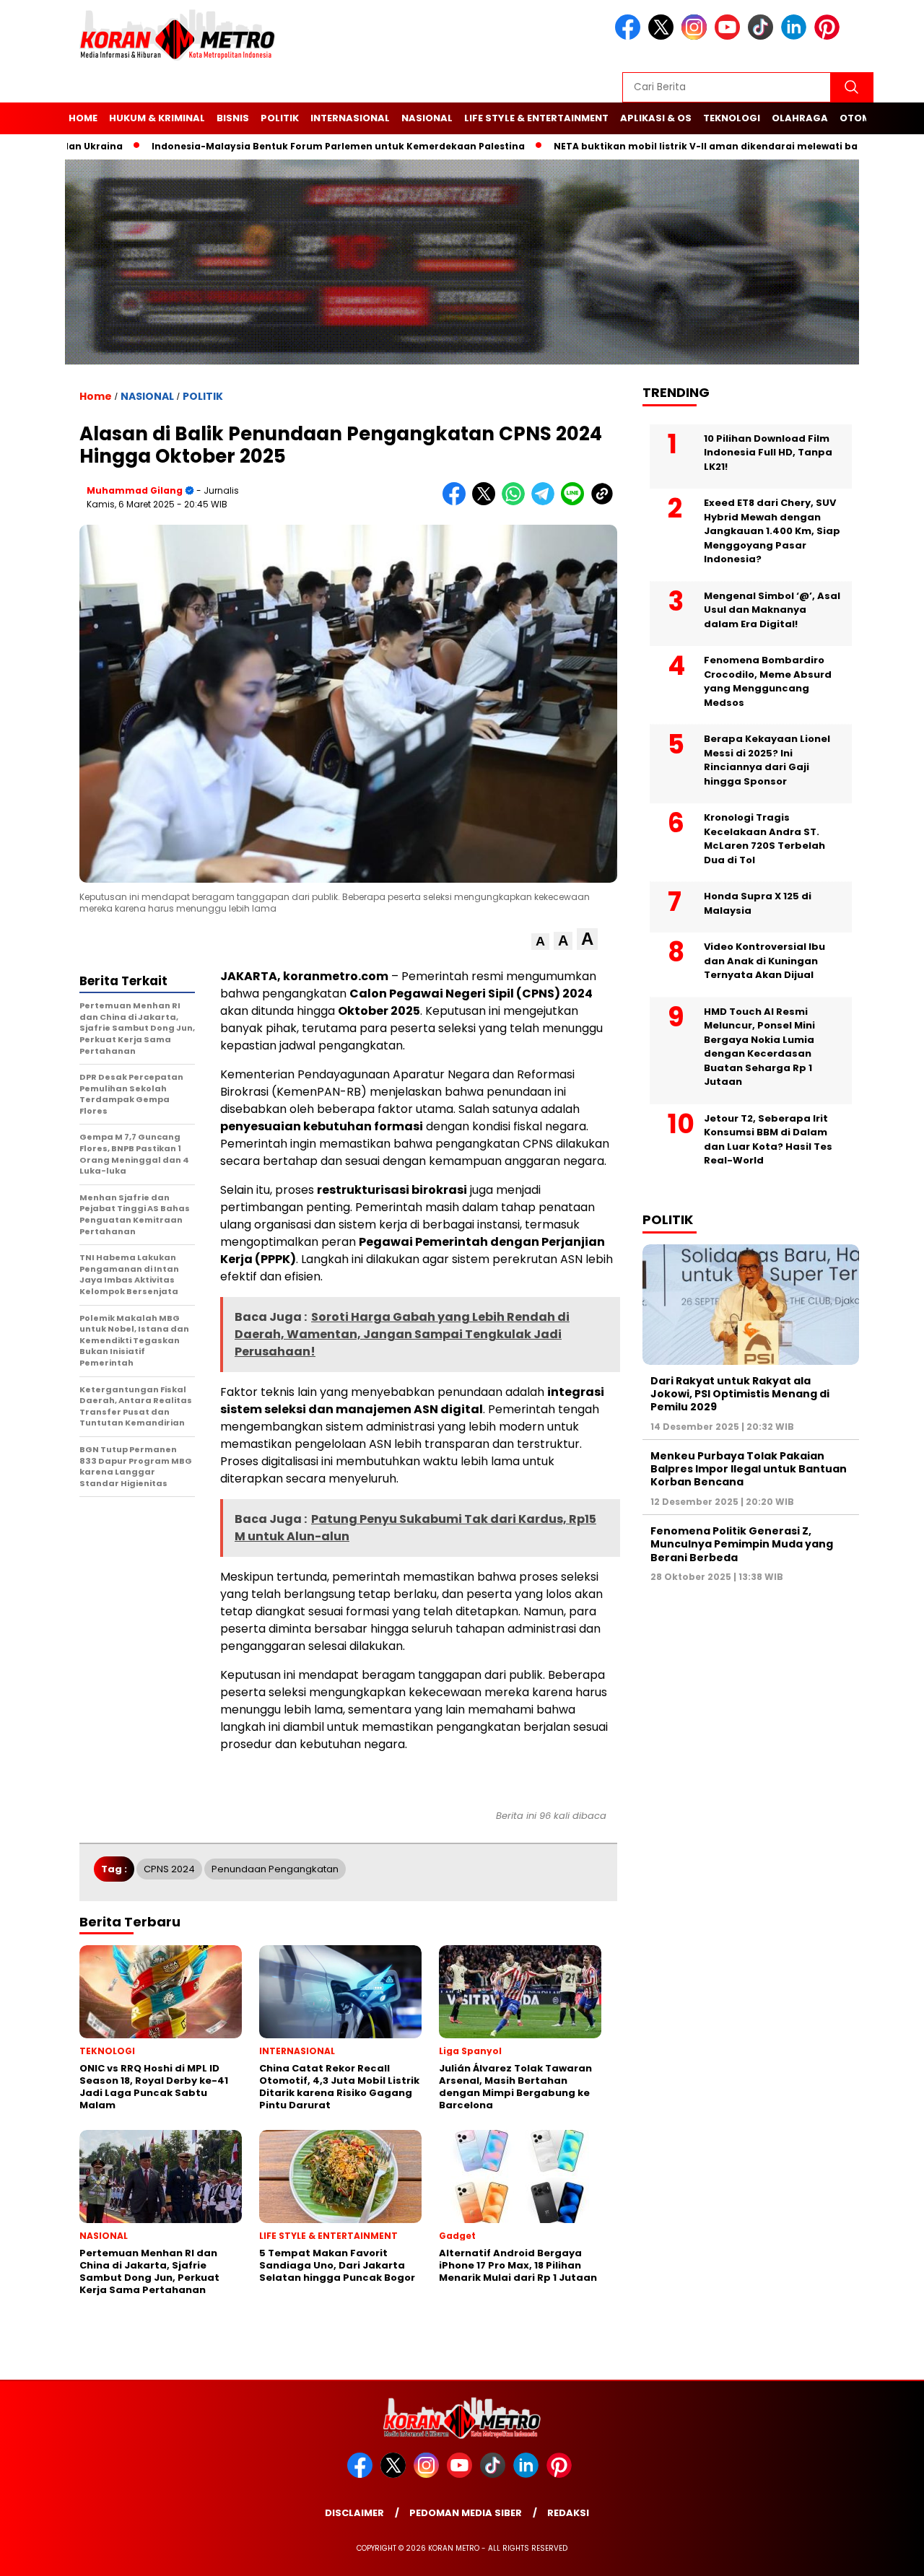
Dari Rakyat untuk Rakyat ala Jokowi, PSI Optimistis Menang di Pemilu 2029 (740, 1394)
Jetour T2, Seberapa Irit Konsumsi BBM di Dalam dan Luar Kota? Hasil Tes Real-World (768, 1140)
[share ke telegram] (546, 502)
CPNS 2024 (169, 1869)
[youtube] (730, 36)
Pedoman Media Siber (466, 2513)
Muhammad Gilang (135, 490)
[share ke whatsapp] (517, 502)
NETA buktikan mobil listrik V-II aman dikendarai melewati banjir (674, 146)
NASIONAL (427, 118)
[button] (540, 942)
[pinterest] (829, 36)
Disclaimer (354, 2513)
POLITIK (280, 118)
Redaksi (568, 2513)
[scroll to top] (885, 2554)
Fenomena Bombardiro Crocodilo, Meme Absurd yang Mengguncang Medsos (768, 681)
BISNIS (233, 118)
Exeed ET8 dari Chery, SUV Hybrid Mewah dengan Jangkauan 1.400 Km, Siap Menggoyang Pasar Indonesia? (772, 531)
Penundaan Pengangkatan (275, 1869)
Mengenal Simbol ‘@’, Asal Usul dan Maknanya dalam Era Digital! (772, 610)
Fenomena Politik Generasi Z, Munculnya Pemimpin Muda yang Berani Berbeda (742, 1544)
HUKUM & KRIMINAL (157, 118)
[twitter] (663, 36)
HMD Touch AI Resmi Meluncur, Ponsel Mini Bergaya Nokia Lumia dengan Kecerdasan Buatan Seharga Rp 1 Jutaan (759, 1047)
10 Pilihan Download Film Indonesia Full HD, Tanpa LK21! (768, 453)
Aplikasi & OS (656, 118)
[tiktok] (763, 36)
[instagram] (697, 36)
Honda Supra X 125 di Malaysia (758, 903)
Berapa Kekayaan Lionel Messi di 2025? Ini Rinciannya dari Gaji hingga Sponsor (767, 760)
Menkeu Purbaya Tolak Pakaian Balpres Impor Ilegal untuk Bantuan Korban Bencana (749, 1469)
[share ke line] (576, 502)
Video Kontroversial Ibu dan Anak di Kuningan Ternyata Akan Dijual (764, 961)
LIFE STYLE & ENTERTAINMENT (536, 118)
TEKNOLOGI (732, 118)
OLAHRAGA (800, 118)
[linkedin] (796, 36)
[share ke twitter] (487, 502)
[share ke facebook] (457, 502)
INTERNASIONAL (350, 118)
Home (83, 118)
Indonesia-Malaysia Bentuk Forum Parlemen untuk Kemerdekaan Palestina (298, 146)
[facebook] (630, 36)
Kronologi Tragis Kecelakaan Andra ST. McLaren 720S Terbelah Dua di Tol (764, 839)
